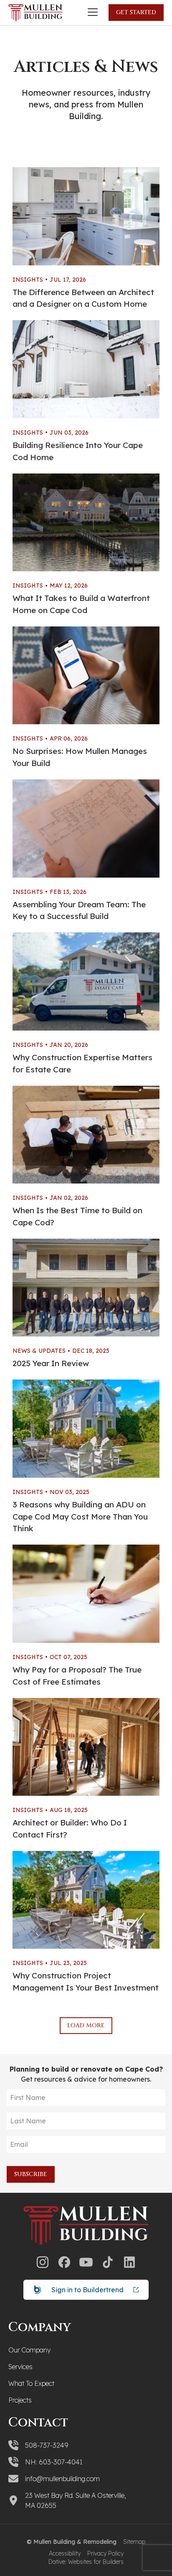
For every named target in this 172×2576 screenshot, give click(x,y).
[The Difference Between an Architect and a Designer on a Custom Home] (86, 216)
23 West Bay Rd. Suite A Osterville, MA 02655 (76, 2500)
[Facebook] (64, 2262)
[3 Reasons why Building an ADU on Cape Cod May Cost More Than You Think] (86, 1429)
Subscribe (31, 2174)
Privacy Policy (105, 2553)
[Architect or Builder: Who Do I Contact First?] (86, 1747)
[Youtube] (86, 2262)
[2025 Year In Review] (86, 1288)
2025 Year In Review (51, 1363)
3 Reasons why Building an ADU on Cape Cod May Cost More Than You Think (80, 1517)
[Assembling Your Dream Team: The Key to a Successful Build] (86, 829)
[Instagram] (43, 2262)
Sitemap (134, 2542)
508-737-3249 (47, 2445)
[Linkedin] (129, 2262)
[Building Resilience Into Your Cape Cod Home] (86, 369)
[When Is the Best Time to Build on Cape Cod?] (86, 1135)
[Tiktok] (108, 2262)
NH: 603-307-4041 (54, 2462)
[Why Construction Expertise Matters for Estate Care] (86, 981)
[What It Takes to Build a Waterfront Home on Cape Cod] (86, 523)
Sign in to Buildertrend (87, 2290)
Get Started (136, 12)
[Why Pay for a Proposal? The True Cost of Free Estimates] (86, 1594)
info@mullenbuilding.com (62, 2479)
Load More (86, 2025)
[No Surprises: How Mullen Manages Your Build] (86, 676)
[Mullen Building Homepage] (35, 13)
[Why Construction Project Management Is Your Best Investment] (86, 1900)
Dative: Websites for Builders (86, 2562)
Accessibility (65, 2553)
